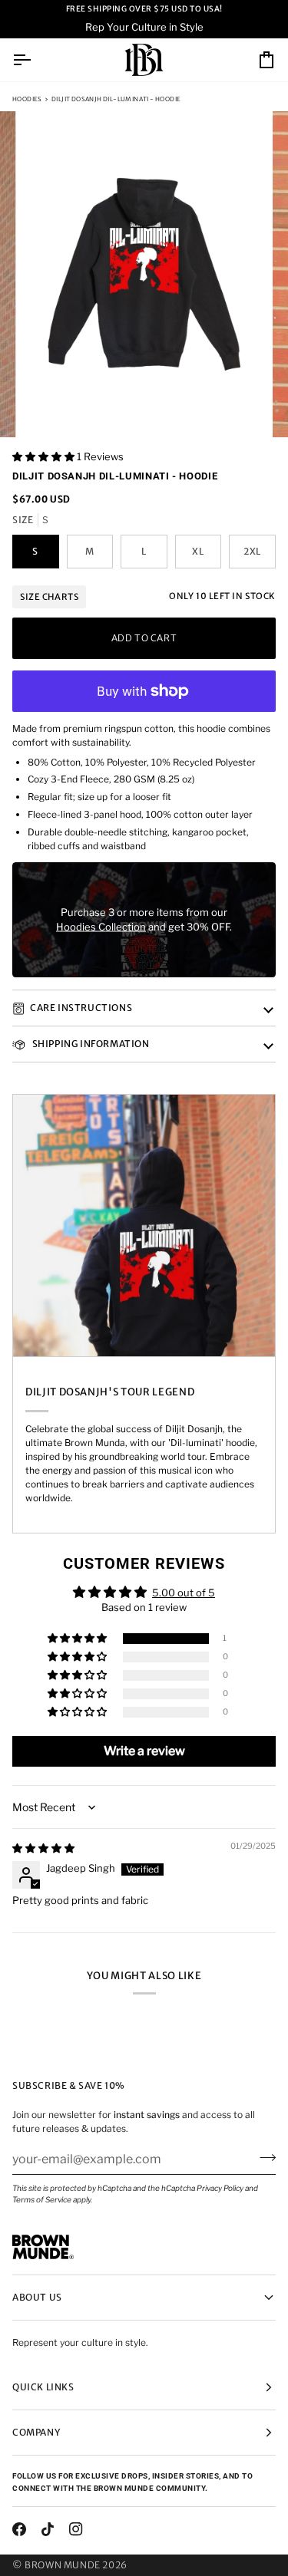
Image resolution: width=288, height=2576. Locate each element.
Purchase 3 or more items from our (144, 911)
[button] (45, 456)
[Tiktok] (48, 2529)
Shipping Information (90, 1044)
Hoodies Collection (101, 927)
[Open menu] (35, 60)
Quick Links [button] (43, 2387)
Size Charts (49, 597)
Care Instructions (81, 1008)
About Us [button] (37, 2297)
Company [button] (36, 2432)
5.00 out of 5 (184, 1593)
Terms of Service (42, 2199)
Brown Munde (63, 2565)
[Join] (263, 2157)
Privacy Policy (220, 2188)
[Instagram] (76, 2529)
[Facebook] (19, 2529)
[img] (43, 1848)
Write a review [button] (144, 1751)
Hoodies (27, 99)
